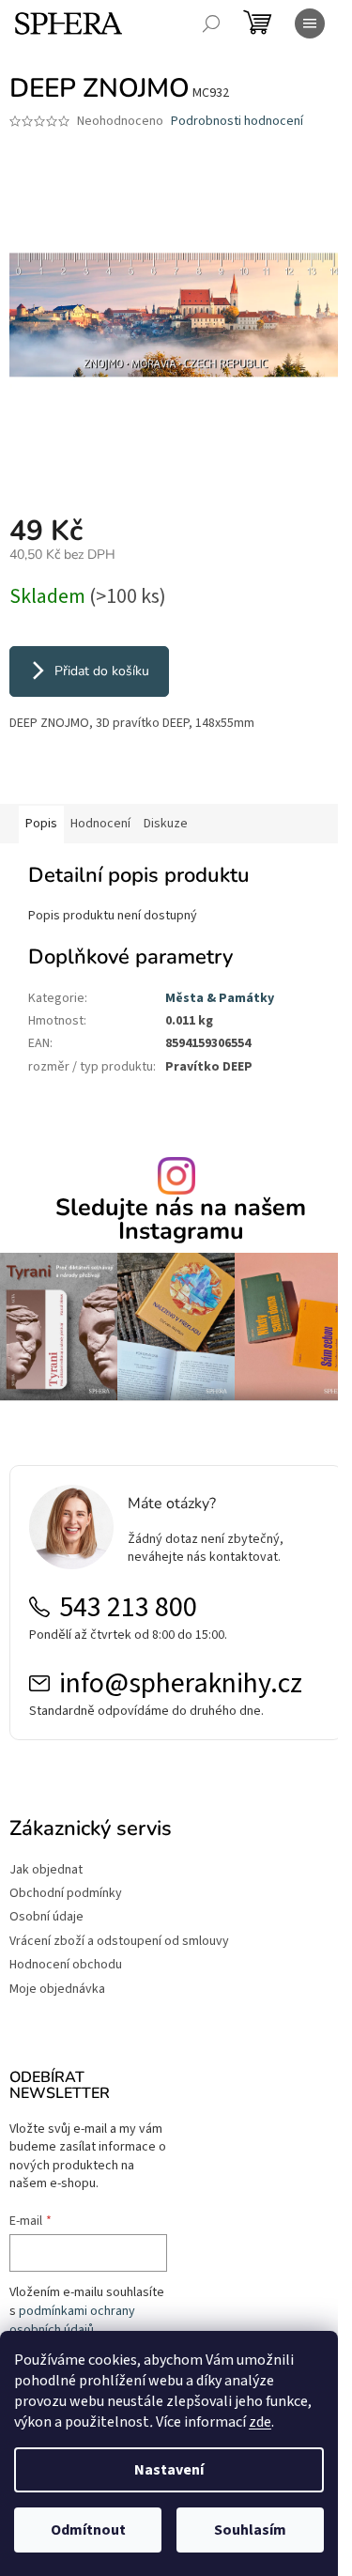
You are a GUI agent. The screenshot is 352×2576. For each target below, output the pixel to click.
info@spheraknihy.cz (181, 1684)
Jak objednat (46, 1870)
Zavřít (108, 777)
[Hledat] (211, 23)
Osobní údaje (46, 1917)
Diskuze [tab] (166, 824)
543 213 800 (128, 1608)
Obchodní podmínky (66, 1894)
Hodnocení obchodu (66, 1965)
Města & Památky (220, 998)
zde (260, 2422)
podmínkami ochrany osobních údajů (72, 2321)
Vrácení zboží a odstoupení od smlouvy (119, 1942)
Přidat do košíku (102, 671)
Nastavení (169, 2470)
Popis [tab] (41, 824)
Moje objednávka (57, 1990)
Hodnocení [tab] (100, 824)
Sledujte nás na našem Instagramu (181, 1220)
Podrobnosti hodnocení (237, 122)
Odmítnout (88, 2530)
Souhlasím (250, 2530)
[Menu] (310, 23)
